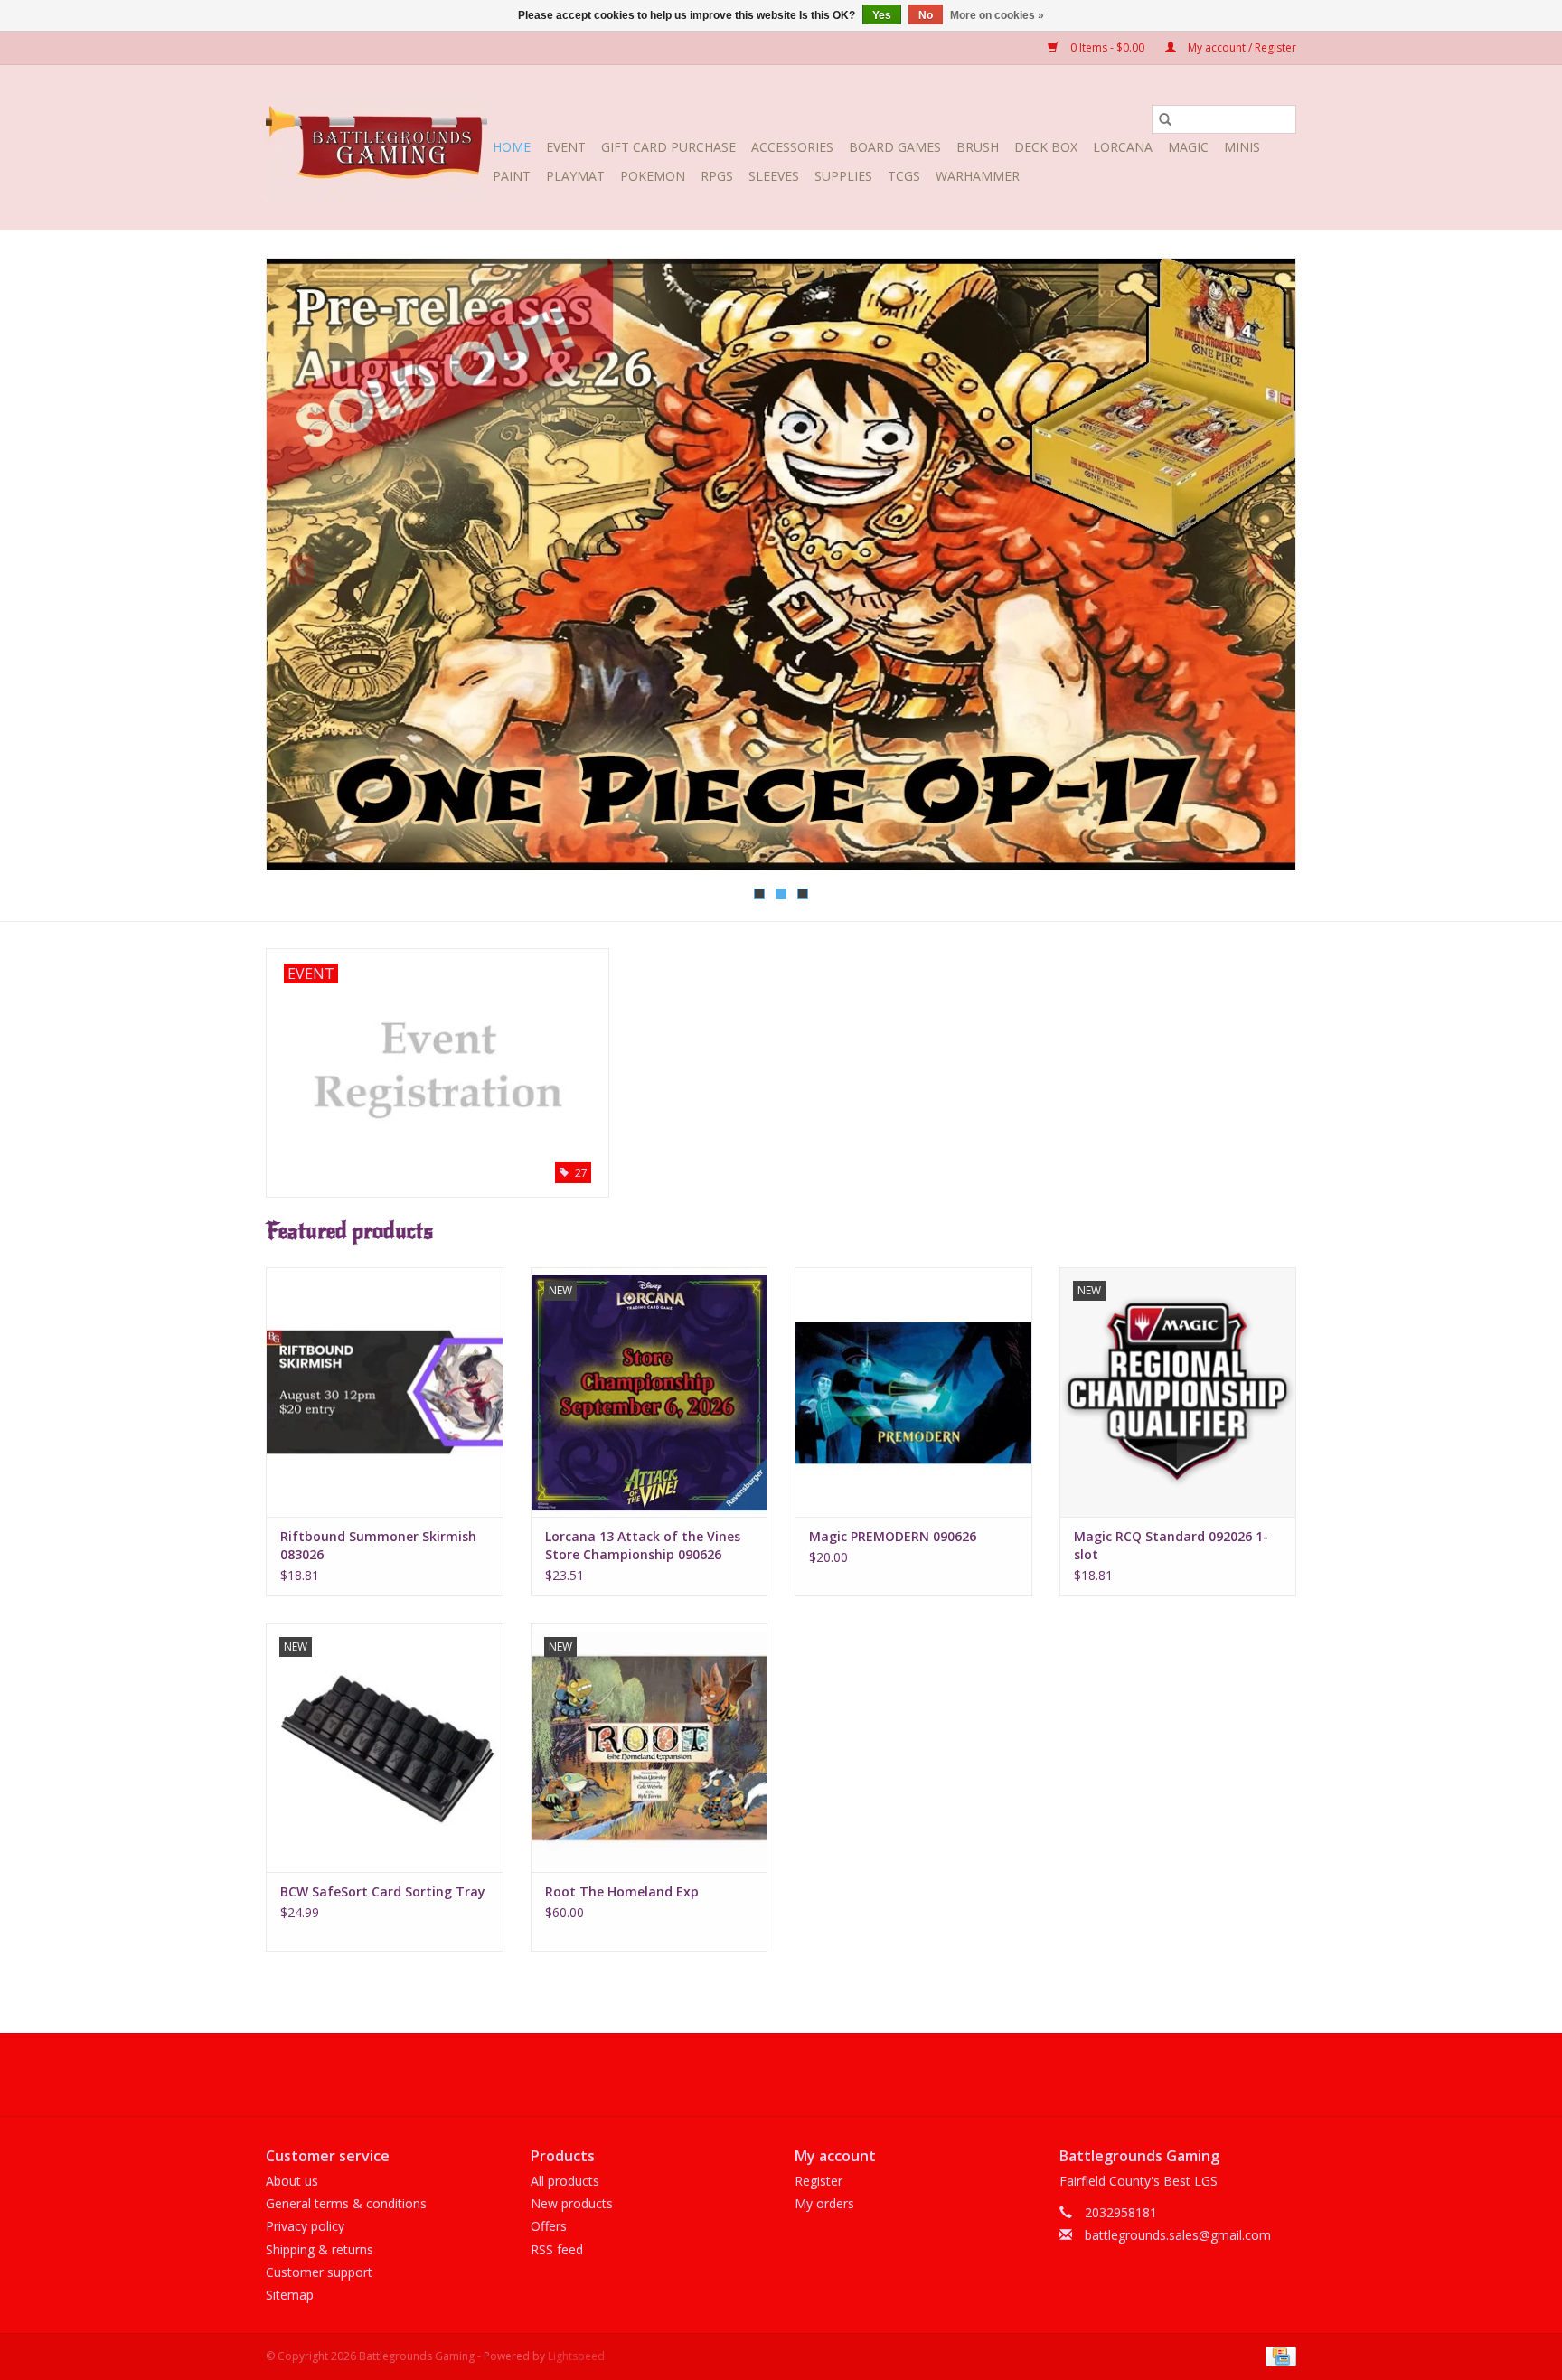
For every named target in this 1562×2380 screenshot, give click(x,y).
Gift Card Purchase (668, 147)
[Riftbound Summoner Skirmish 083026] (385, 1392)
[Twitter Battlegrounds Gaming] (781, 2074)
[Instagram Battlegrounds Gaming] (814, 2074)
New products (572, 2203)
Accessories (792, 147)
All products (565, 2181)
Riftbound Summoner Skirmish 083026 (378, 1545)
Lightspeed (576, 2356)
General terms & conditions (346, 2203)
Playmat (575, 176)
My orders (824, 2203)
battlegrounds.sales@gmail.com (1178, 2235)
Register (819, 2181)
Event (566, 147)
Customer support (319, 2272)
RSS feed (557, 2249)
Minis (1242, 147)
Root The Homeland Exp (622, 1891)
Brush (978, 147)
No (926, 15)
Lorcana (1123, 147)
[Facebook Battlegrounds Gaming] (748, 2074)
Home (512, 147)
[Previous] (301, 569)
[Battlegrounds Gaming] (376, 147)
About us (292, 2181)
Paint (512, 176)
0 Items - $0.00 (1107, 47)
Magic (1188, 147)
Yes (882, 15)
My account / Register (1241, 47)
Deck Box (1046, 147)
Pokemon (653, 176)
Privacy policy (305, 2226)
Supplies (843, 176)
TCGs (904, 176)
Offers (549, 2226)
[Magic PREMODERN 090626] (913, 1392)
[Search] (1165, 119)
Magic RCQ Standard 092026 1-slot (1171, 1545)
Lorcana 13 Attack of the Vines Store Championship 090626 (643, 1545)
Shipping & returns (320, 2249)
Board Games (895, 147)
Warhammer (978, 176)
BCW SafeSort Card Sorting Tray (383, 1891)
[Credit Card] (1278, 2355)
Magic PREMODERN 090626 (893, 1536)
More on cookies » (997, 15)
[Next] (1261, 569)
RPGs (717, 176)
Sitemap (290, 2295)
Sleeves (774, 176)
